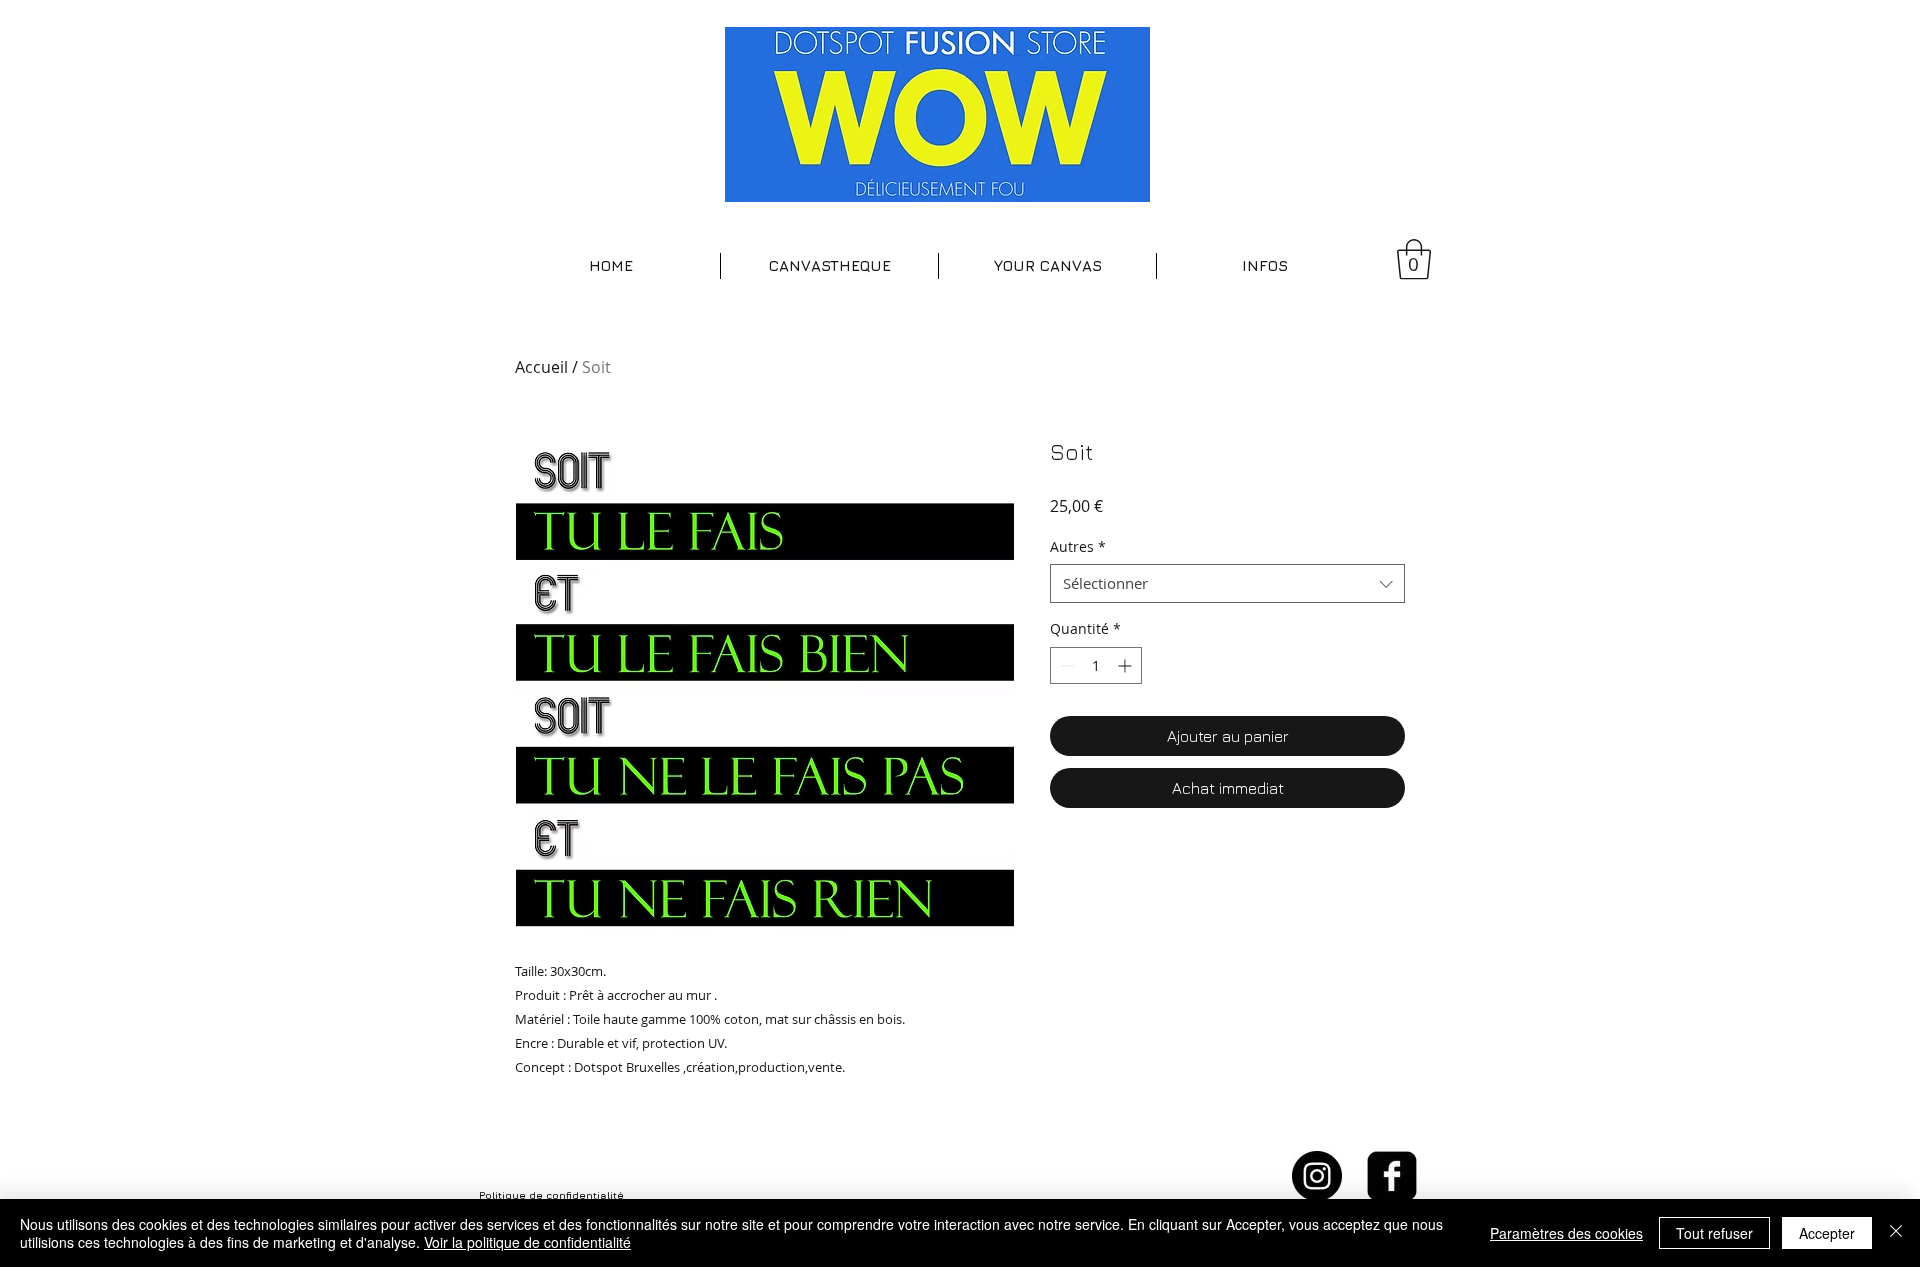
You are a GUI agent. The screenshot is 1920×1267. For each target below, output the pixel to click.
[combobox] (1227, 583)
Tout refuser (1714, 1233)
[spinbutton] (1096, 665)
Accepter (1827, 1233)
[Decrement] (1065, 665)
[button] (829, 266)
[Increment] (1126, 665)
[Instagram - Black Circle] (1317, 1176)
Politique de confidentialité (551, 1195)
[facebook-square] (1392, 1176)
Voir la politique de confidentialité (527, 1242)
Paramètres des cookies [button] (1566, 1233)
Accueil (541, 367)
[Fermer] (1896, 1233)
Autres (1078, 546)
